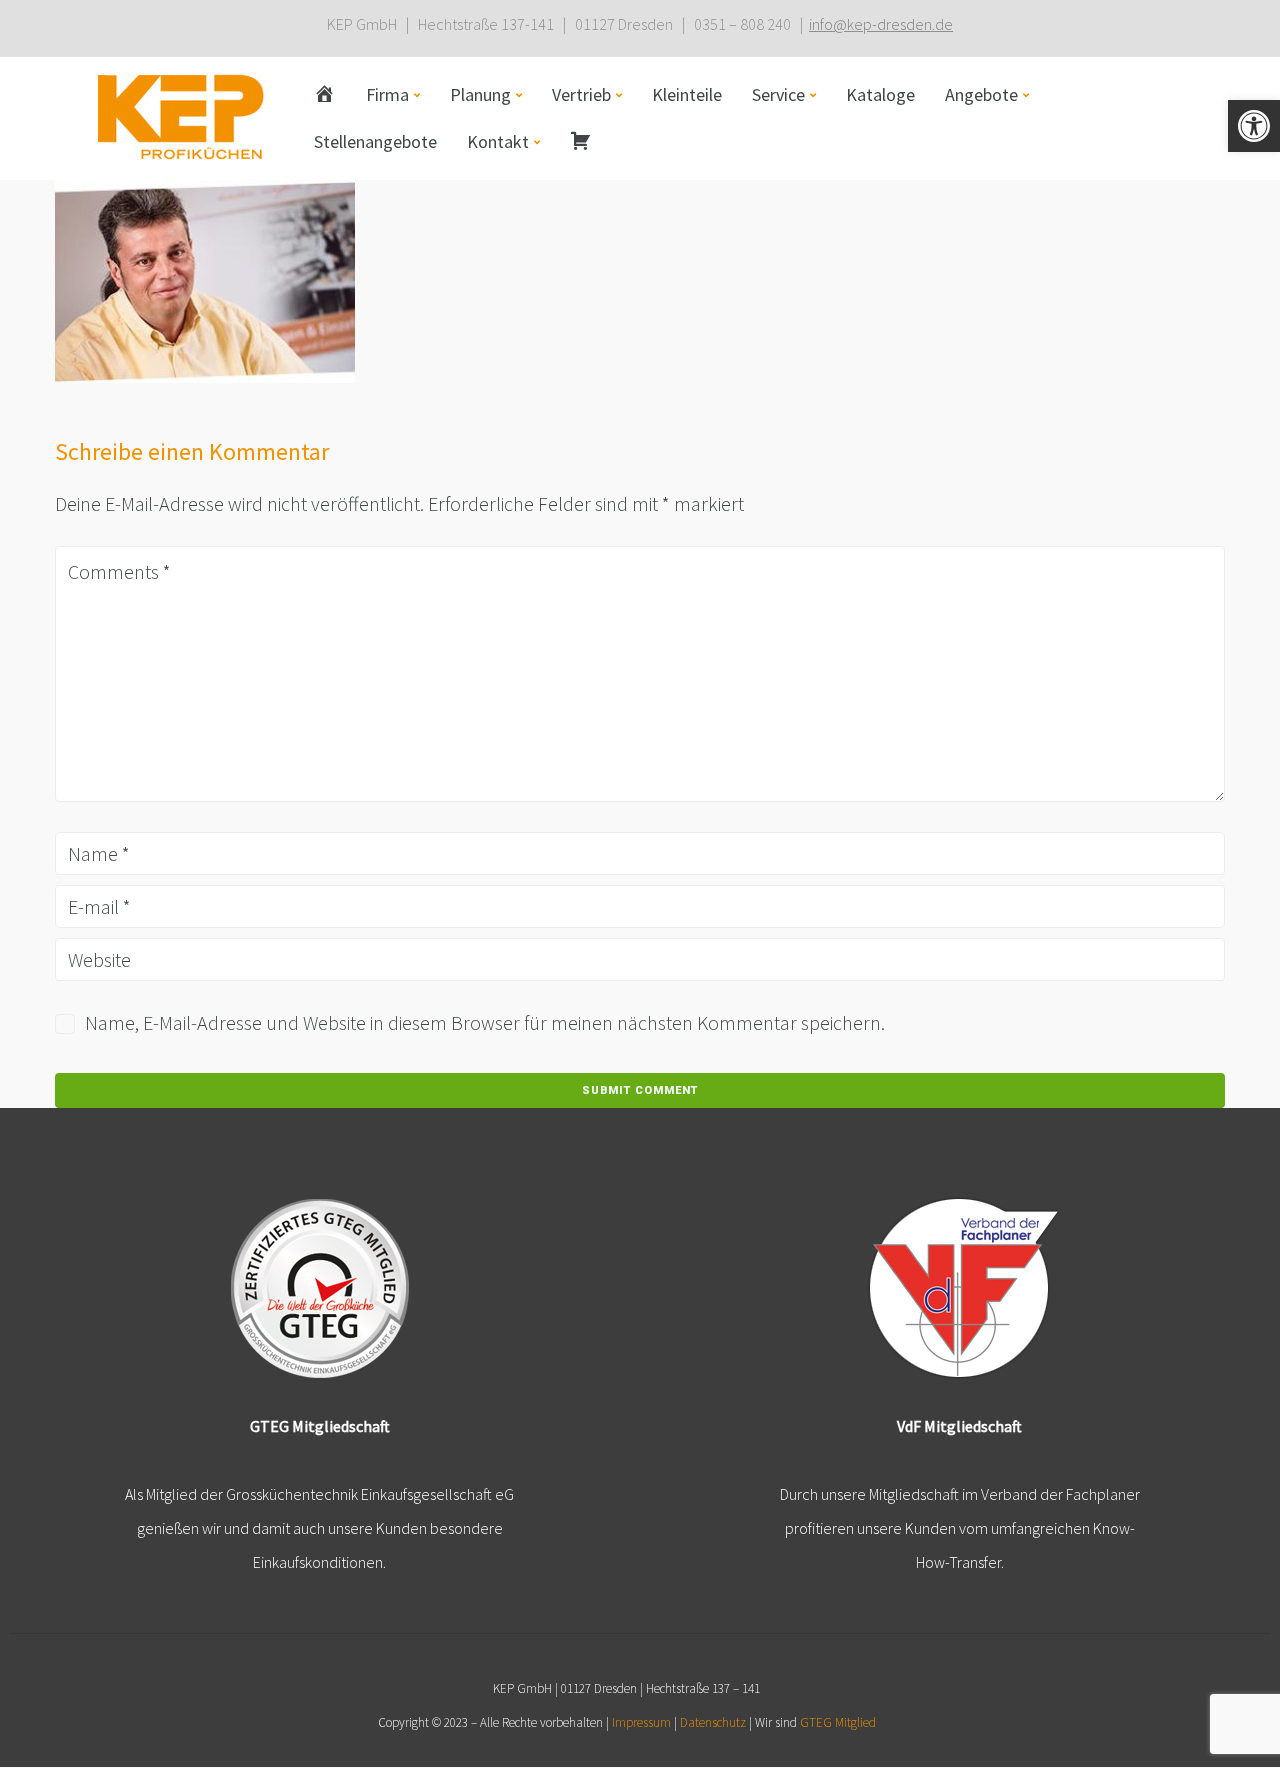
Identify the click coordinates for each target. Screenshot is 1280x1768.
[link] (1254, 126)
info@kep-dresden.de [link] (881, 24)
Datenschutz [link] (713, 1722)
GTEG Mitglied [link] (838, 1722)
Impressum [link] (641, 1722)
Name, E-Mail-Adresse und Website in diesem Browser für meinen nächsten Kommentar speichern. (485, 1022)
